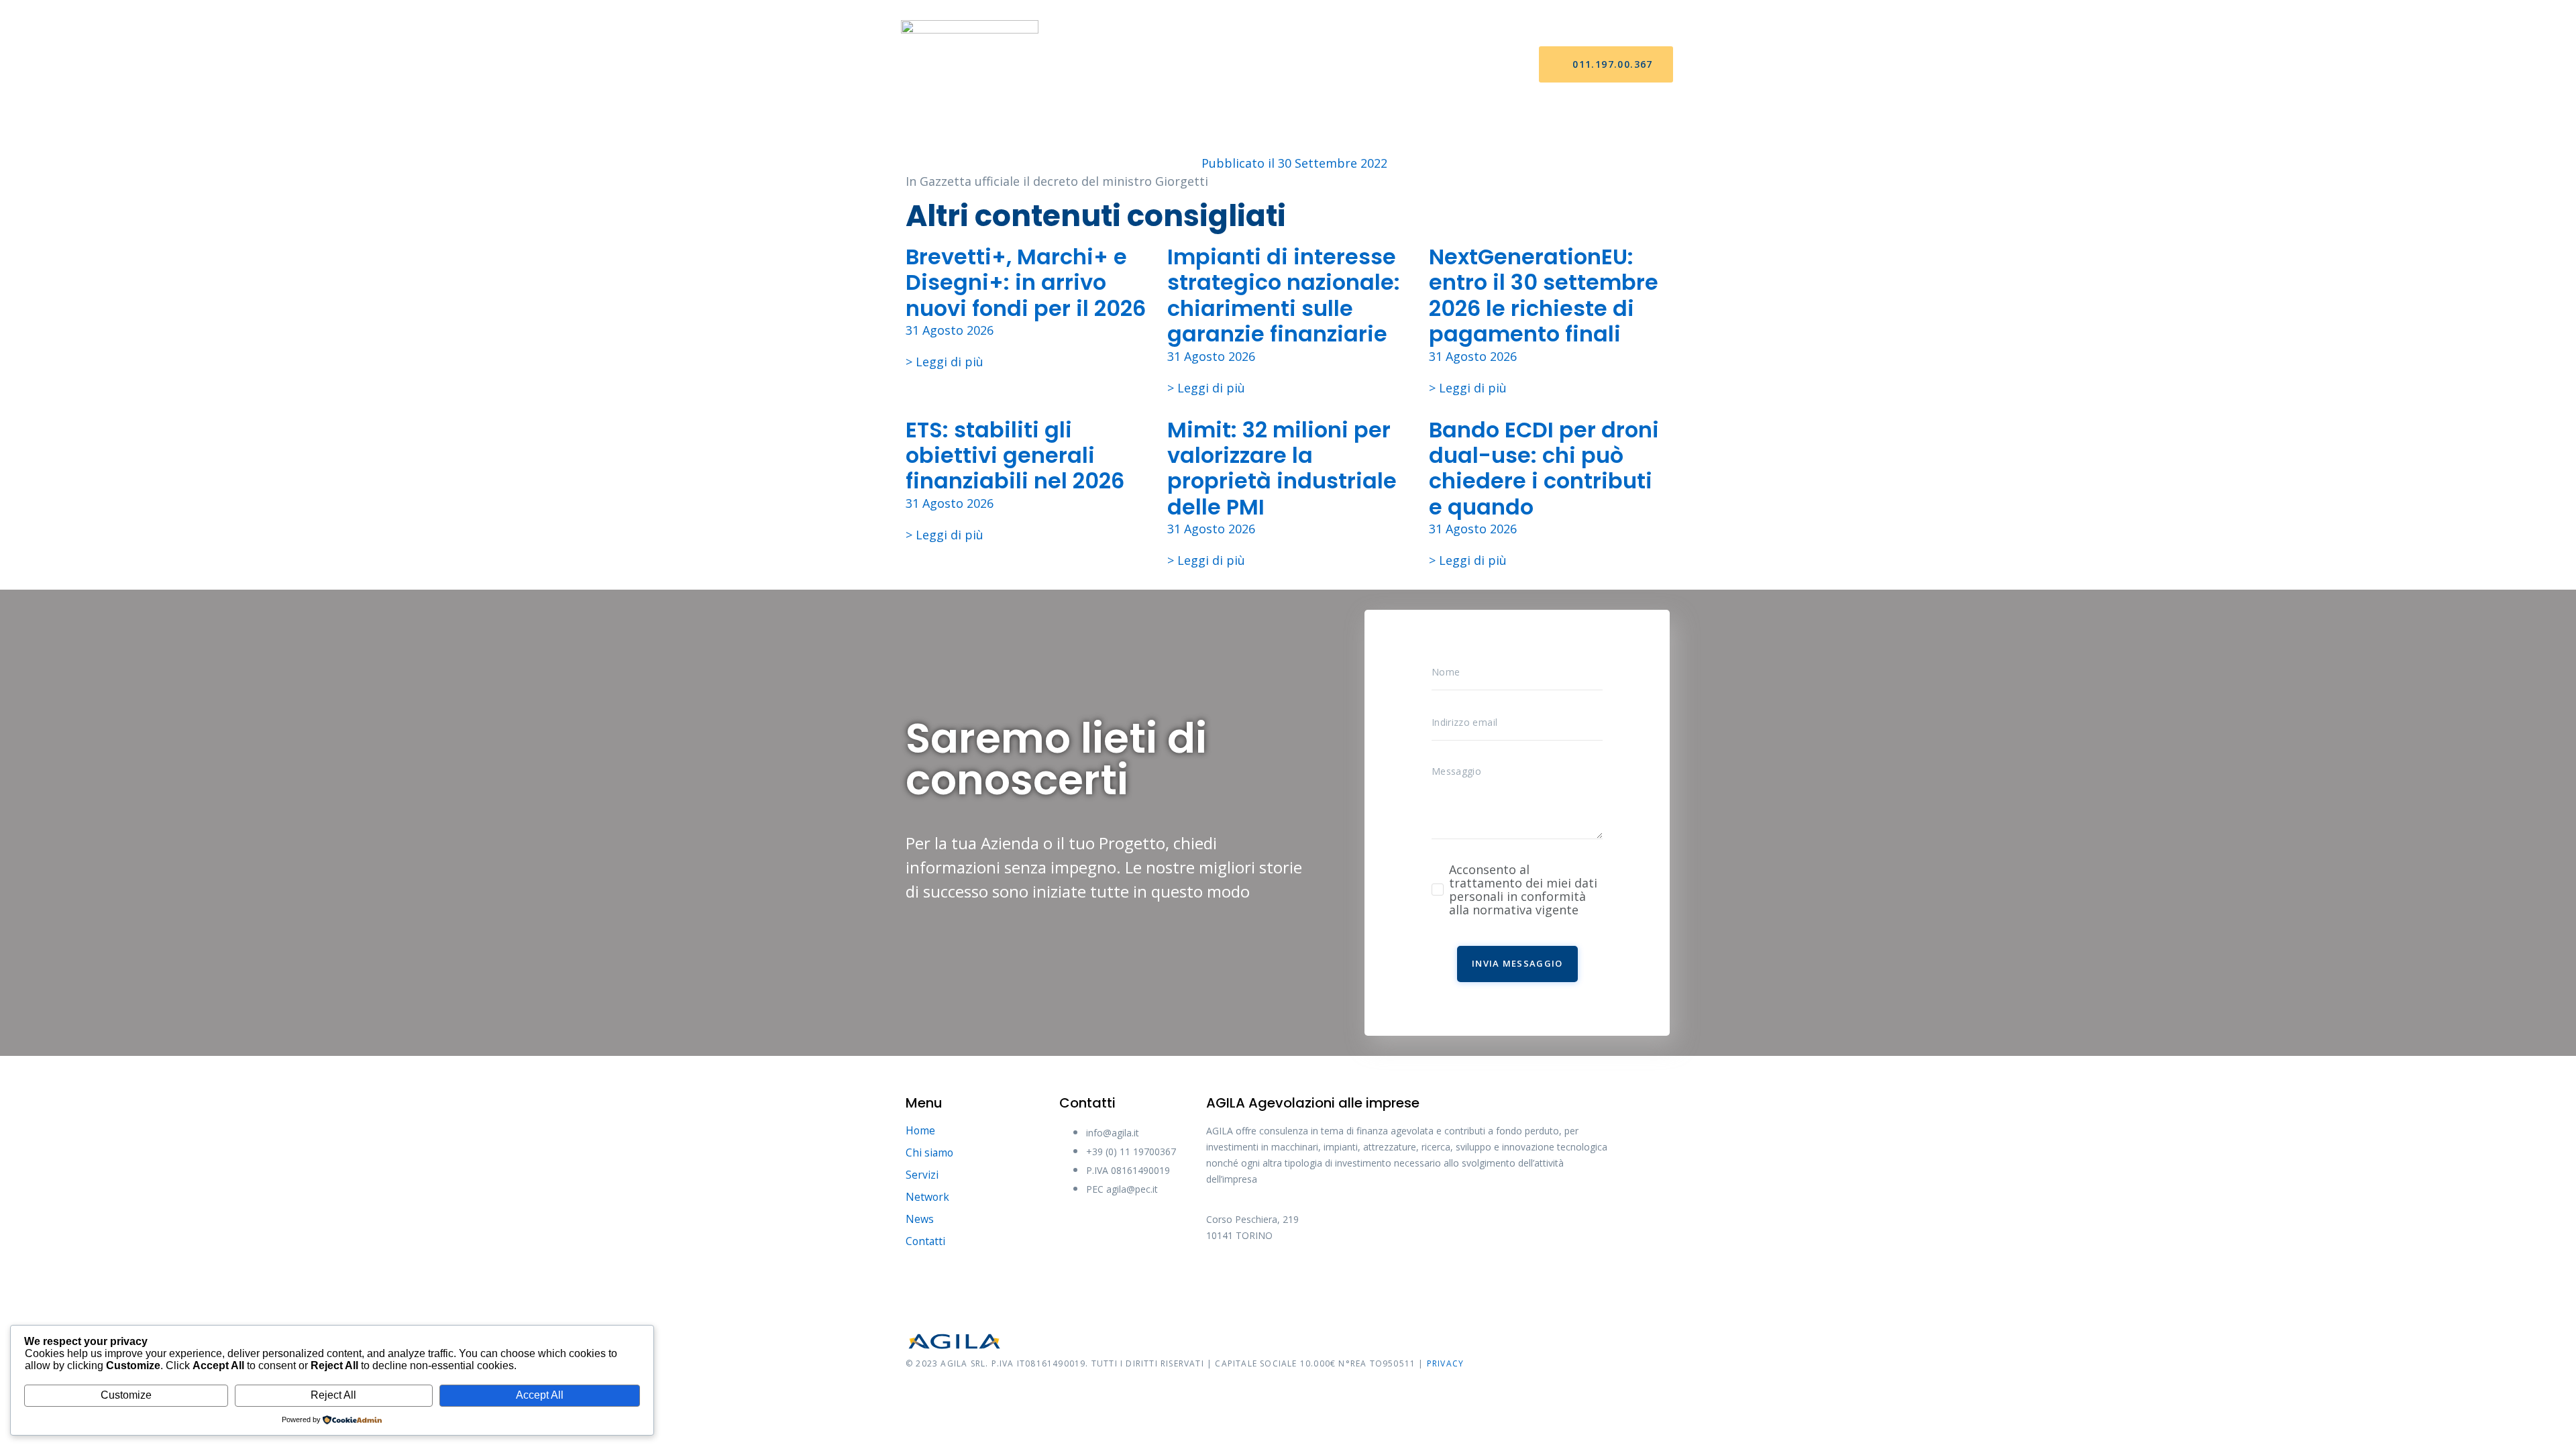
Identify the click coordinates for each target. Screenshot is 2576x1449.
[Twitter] (1273, 1281)
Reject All (333, 1395)
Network (1304, 65)
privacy (1445, 1363)
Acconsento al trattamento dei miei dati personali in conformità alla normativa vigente (1523, 890)
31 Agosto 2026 (950, 330)
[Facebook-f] (1223, 1281)
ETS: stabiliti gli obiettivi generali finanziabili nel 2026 (1015, 455)
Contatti (1433, 65)
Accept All (540, 1395)
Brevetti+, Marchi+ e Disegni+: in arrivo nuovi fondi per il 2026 (1026, 282)
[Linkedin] (1374, 1281)
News (1367, 65)
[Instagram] (1324, 1281)
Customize (126, 1395)
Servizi (1236, 65)
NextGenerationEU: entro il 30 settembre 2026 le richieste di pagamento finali (1544, 295)
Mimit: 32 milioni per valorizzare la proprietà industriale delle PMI (1282, 468)
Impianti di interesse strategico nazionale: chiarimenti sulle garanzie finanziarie (1284, 295)
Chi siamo (1168, 65)
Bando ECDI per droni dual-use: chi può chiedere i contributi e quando (1544, 468)
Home (1103, 65)
